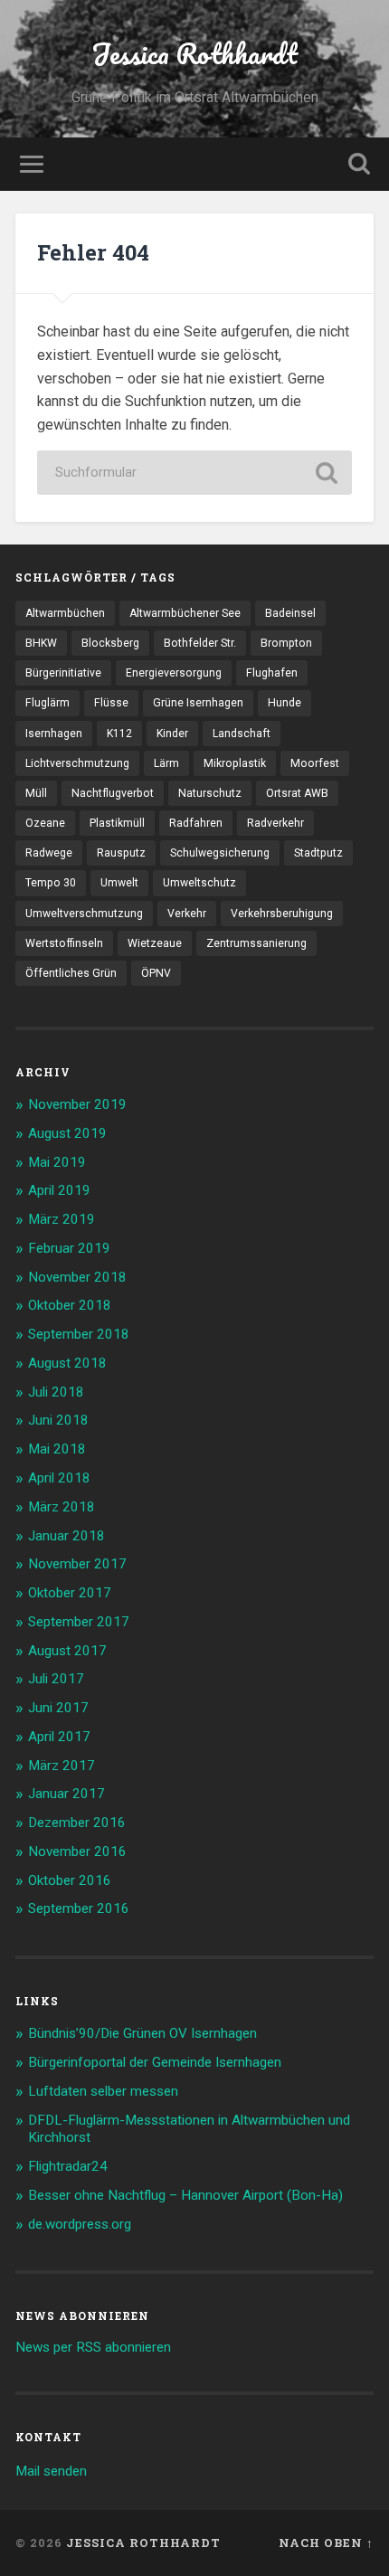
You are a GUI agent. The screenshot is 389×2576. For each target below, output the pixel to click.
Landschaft (242, 734)
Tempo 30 (51, 883)
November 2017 (77, 1564)
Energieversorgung (174, 673)
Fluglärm (47, 703)
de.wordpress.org (80, 2224)
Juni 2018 (58, 1420)
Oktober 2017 (70, 1593)
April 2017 (59, 1737)
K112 (119, 734)
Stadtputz (318, 853)
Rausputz (121, 853)
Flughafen (272, 673)
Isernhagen (54, 734)
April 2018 (59, 1478)
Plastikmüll (117, 823)
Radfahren (196, 823)
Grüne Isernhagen (198, 703)
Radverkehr (275, 823)
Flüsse (111, 703)
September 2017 (79, 1622)
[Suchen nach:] (194, 473)
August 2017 (67, 1651)
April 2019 (59, 1190)
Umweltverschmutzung (84, 914)
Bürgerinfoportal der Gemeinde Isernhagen (155, 2062)
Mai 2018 (57, 1449)
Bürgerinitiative (63, 673)
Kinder (172, 734)
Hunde (285, 703)
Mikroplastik (235, 763)
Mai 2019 (57, 1162)
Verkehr (187, 914)
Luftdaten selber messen (103, 2091)
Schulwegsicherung (220, 853)
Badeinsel (290, 613)
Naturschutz (210, 793)
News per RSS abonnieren (93, 2347)
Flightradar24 (68, 2166)
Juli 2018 (56, 1392)
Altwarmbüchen (65, 613)
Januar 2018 (66, 1536)
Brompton (286, 643)
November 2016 (77, 1851)
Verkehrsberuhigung (282, 914)
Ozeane (45, 823)
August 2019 (67, 1133)
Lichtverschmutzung (77, 763)
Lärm (166, 763)
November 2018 (77, 1277)
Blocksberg (110, 643)
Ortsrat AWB (297, 793)
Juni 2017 (58, 1708)
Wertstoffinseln (64, 943)
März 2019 (62, 1219)
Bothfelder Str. (200, 643)
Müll (36, 793)
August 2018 (67, 1363)
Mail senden (51, 2471)
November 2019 (77, 1104)
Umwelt (119, 883)
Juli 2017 (56, 1679)
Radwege (49, 853)
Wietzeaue (155, 943)
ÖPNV (156, 973)
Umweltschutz (199, 883)
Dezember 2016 (77, 1823)
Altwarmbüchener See (185, 613)
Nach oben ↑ (326, 2543)
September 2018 (79, 1334)
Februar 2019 (69, 1248)
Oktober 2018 (70, 1305)
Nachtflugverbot (113, 793)
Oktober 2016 (70, 1880)
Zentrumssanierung (256, 943)
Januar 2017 (66, 1794)
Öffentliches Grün (71, 973)
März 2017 (62, 1766)
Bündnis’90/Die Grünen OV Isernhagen (142, 2033)
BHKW (41, 643)
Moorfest (315, 763)
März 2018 (62, 1507)
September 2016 (79, 1908)
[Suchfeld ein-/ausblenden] (359, 164)
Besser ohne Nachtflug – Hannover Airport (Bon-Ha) (185, 2195)
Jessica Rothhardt (194, 54)
